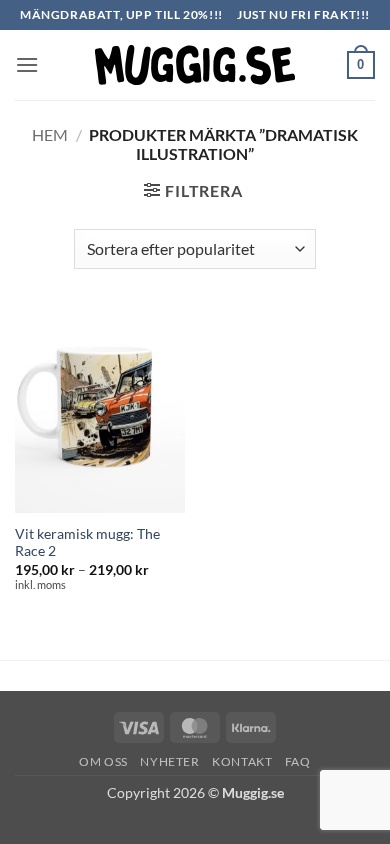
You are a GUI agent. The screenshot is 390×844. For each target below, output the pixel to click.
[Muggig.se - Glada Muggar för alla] (195, 65)
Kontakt (242, 761)
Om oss (103, 761)
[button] (27, 64)
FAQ (298, 761)
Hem (50, 134)
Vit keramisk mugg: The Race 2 (87, 543)
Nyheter (169, 761)
